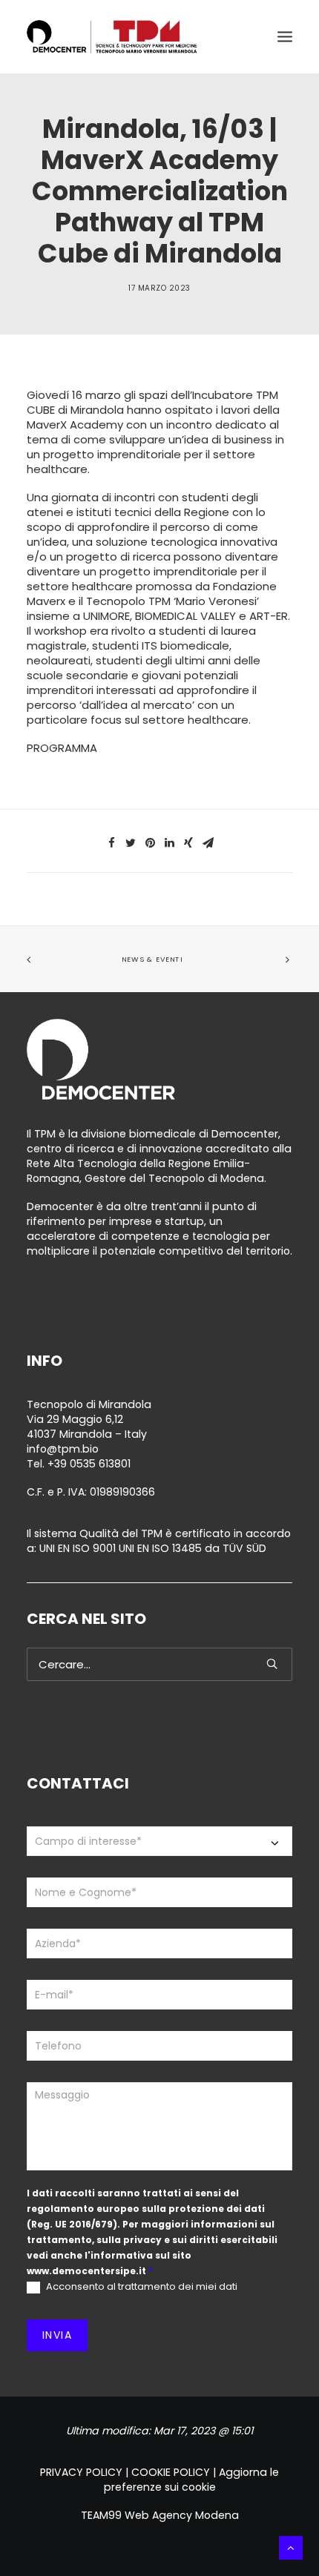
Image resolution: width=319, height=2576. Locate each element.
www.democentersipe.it (86, 2271)
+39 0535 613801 (89, 1464)
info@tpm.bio (63, 1449)
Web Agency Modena (182, 2515)
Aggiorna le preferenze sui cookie (192, 2480)
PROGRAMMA (62, 748)
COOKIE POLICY (171, 2472)
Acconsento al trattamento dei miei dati (141, 2287)
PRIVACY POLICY (81, 2472)
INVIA (57, 2335)
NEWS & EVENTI (152, 960)
